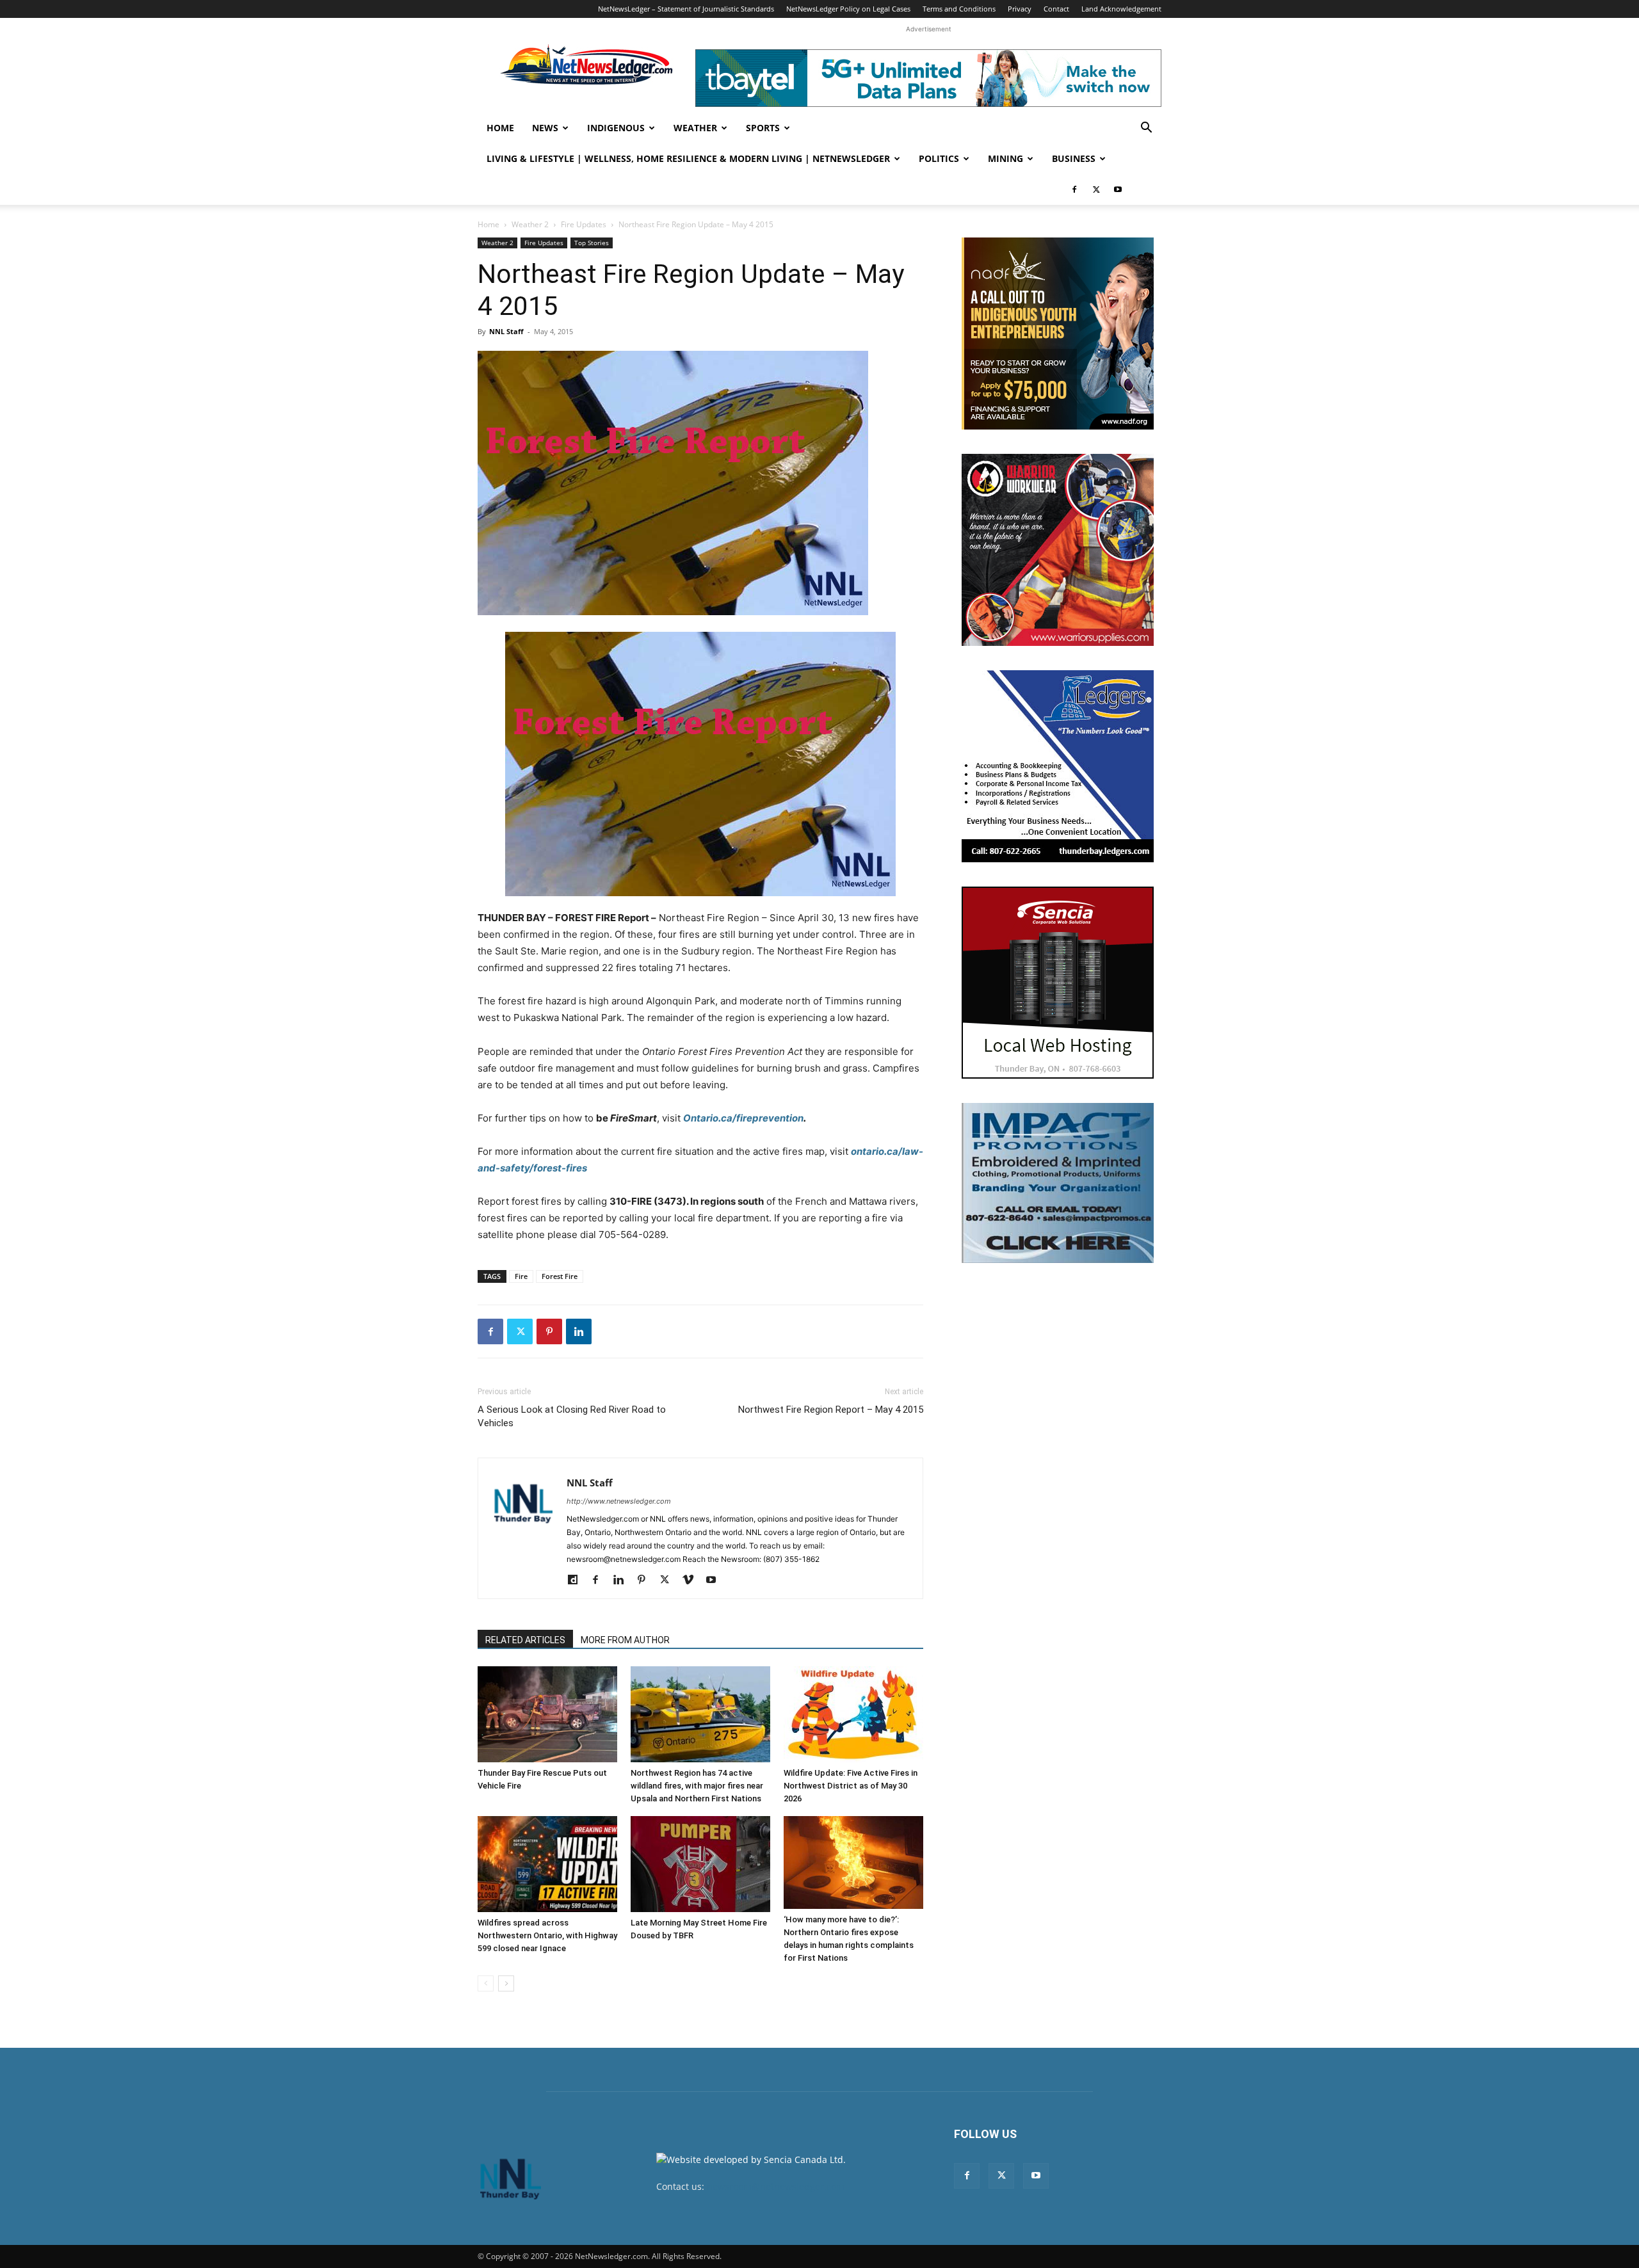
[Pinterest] (549, 1331)
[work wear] (1058, 550)
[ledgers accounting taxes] (1058, 766)
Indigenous (616, 128)
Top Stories (592, 243)
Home (500, 128)
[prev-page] (486, 1983)
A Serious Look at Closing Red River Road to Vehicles (572, 1416)
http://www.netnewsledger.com (619, 1501)
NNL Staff (506, 331)
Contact (1056, 9)
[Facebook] (1074, 189)
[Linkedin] (579, 1331)
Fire (521, 1276)
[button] (1146, 129)
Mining (1005, 158)
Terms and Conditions (959, 9)
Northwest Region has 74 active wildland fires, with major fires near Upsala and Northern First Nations (697, 1786)
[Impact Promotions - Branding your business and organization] (1058, 1183)
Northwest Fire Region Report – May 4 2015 (831, 1410)
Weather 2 (530, 224)
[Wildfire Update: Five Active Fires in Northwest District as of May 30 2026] (853, 1714)
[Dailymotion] (577, 1580)
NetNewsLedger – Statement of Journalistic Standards (686, 9)
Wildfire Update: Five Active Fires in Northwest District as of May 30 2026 (851, 1786)
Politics (939, 158)
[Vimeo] (692, 1580)
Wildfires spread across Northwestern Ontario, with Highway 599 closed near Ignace (547, 1935)
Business (1074, 158)
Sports (763, 128)
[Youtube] (1118, 189)
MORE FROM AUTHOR (625, 1640)
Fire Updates (584, 224)
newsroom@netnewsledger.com (776, 2186)
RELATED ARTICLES (525, 1640)
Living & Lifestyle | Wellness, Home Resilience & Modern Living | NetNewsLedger (688, 158)
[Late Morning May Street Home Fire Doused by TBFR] (700, 1864)
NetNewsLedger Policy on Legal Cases (848, 9)
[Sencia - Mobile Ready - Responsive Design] (1058, 983)
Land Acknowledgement (1121, 9)
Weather (695, 128)
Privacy (1020, 9)
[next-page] (506, 1983)
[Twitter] (1096, 189)
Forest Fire (560, 1276)
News (545, 128)
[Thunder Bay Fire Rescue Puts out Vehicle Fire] (547, 1714)
